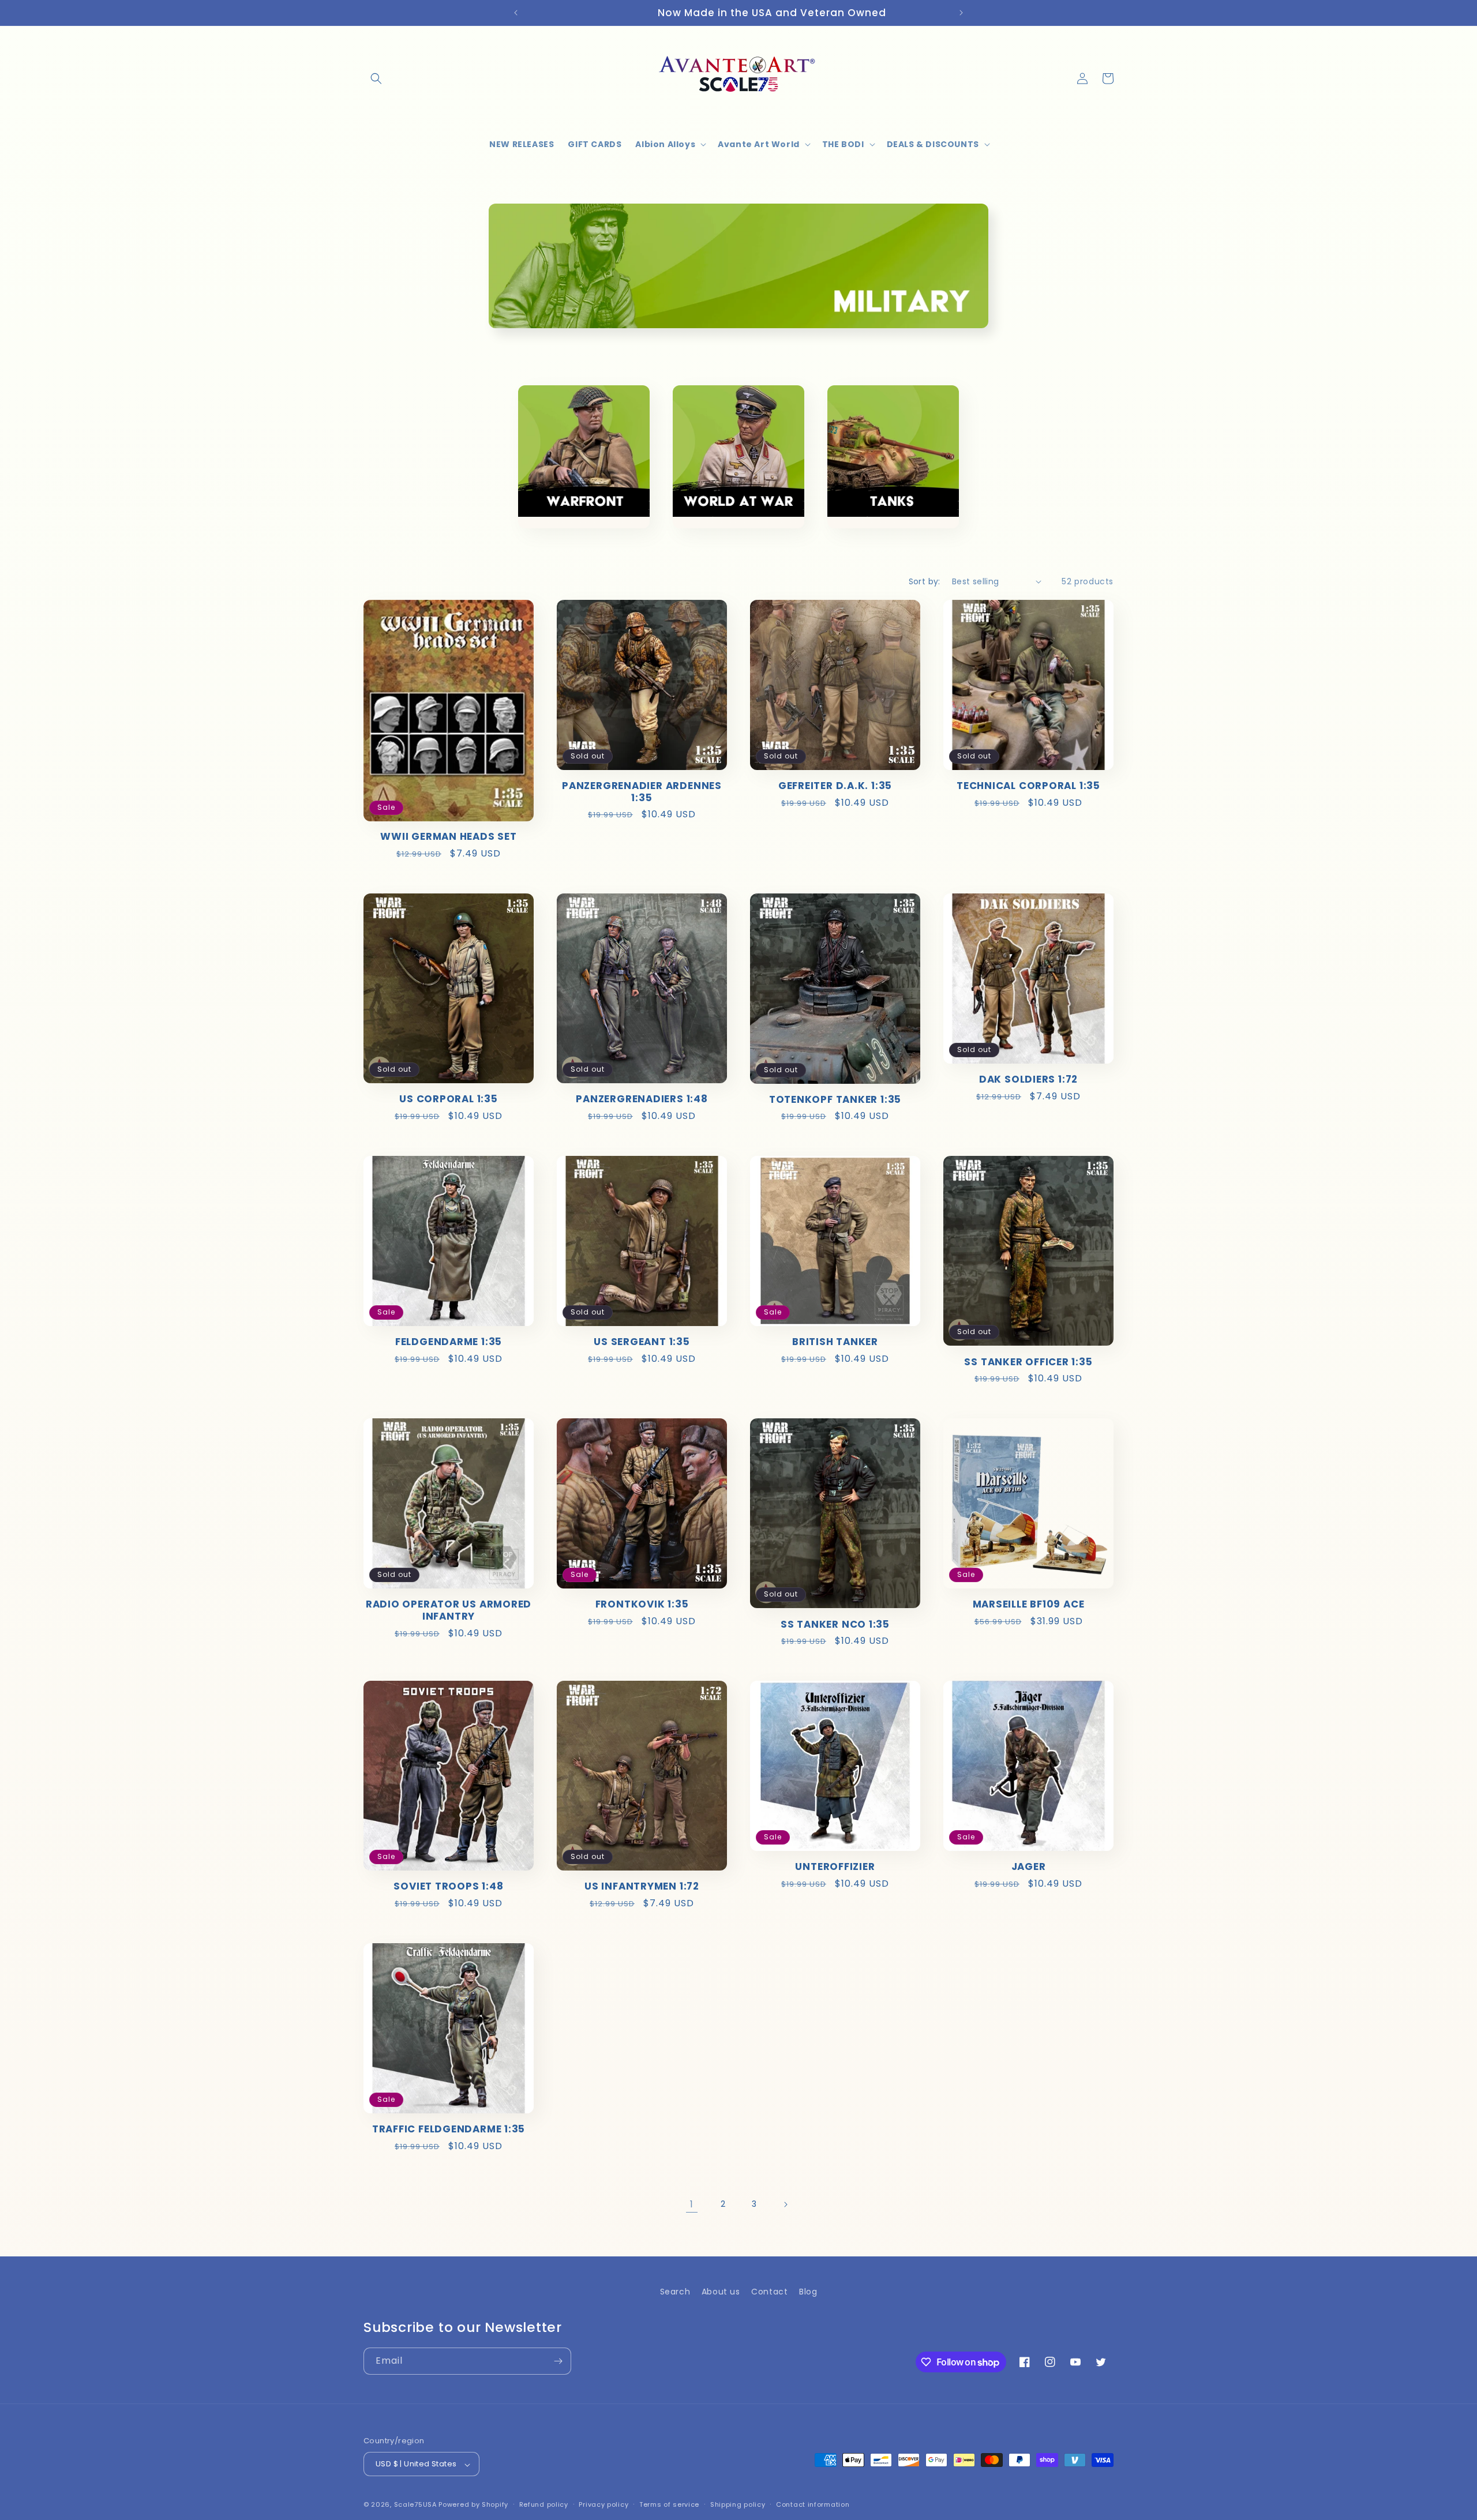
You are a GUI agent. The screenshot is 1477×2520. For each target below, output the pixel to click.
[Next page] (785, 2204)
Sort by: (925, 581)
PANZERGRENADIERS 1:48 (642, 1099)
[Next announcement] (961, 13)
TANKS (885, 541)
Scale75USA (415, 2505)
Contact (769, 2292)
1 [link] (692, 2204)
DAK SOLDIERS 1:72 (1028, 1079)
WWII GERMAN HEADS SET (448, 837)
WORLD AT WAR (738, 549)
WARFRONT (576, 541)
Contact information (813, 2504)
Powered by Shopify (473, 2505)
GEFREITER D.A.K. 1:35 (835, 786)
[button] (376, 78)
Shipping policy (738, 2504)
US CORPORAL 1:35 (448, 1099)
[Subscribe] (558, 2361)
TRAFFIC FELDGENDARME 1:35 (449, 2129)
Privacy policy (603, 2504)
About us (721, 2292)
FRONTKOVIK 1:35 (642, 1604)
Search (675, 2292)
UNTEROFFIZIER (835, 1867)
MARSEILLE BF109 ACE (1029, 1604)
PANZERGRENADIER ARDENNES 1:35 (642, 792)
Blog (808, 2292)
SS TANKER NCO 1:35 (835, 1625)
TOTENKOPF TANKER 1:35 (835, 1100)
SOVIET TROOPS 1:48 (448, 1886)
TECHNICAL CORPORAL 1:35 (1028, 786)
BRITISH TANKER (835, 1342)
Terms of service (669, 2504)
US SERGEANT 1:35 (642, 1342)
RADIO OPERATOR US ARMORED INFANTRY (449, 1610)
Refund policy (544, 2504)
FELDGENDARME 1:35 (449, 1342)
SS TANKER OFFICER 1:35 (1028, 1362)
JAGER (1029, 1867)
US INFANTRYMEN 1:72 (642, 1886)
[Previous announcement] (516, 13)
